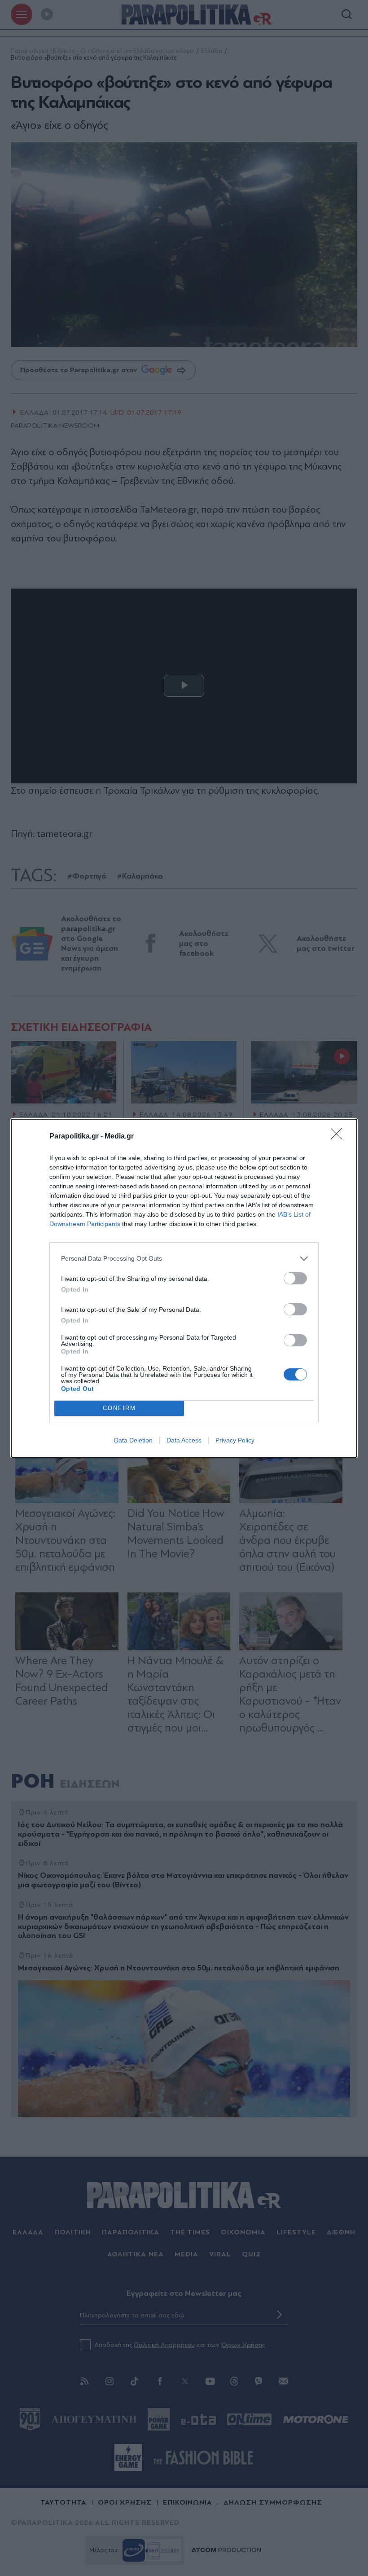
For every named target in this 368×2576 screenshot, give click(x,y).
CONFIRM (119, 1408)
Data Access (184, 1440)
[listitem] (184, 1259)
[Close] (339, 1137)
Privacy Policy (235, 1440)
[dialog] (184, 1288)
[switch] (295, 1278)
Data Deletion (133, 1440)
